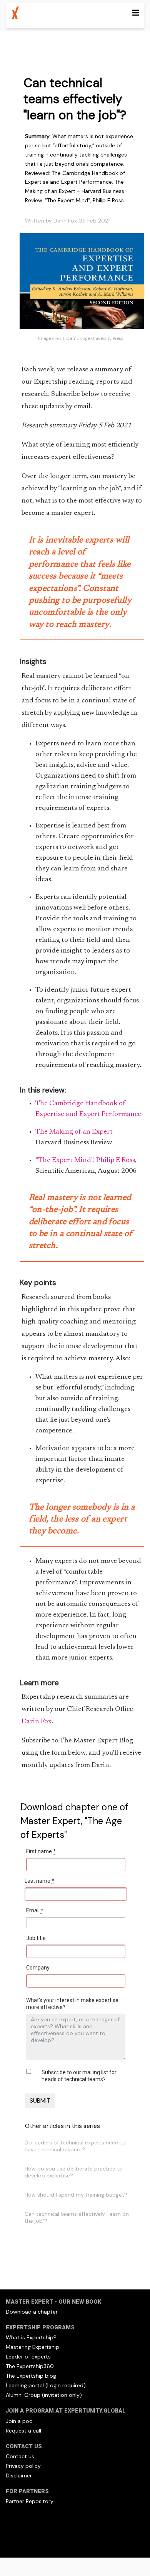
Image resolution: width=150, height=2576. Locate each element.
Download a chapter (32, 2312)
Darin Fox (37, 1722)
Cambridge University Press (95, 338)
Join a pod (19, 2421)
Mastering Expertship (32, 2347)
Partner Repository (30, 2501)
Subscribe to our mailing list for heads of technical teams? (79, 2076)
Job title (36, 1938)
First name (41, 1851)
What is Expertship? (31, 2337)
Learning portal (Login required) (46, 2385)
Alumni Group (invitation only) (44, 2395)
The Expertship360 (30, 2366)
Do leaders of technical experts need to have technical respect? (75, 2146)
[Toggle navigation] (136, 13)
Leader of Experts (28, 2357)
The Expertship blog (31, 2376)
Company (38, 1968)
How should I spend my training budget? (76, 2195)
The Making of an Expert (74, 1132)
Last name (39, 1881)
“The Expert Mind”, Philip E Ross (85, 1160)
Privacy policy (23, 2466)
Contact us (20, 2456)
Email (35, 1910)
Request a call (23, 2431)
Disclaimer (19, 2475)
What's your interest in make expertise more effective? (72, 2004)
